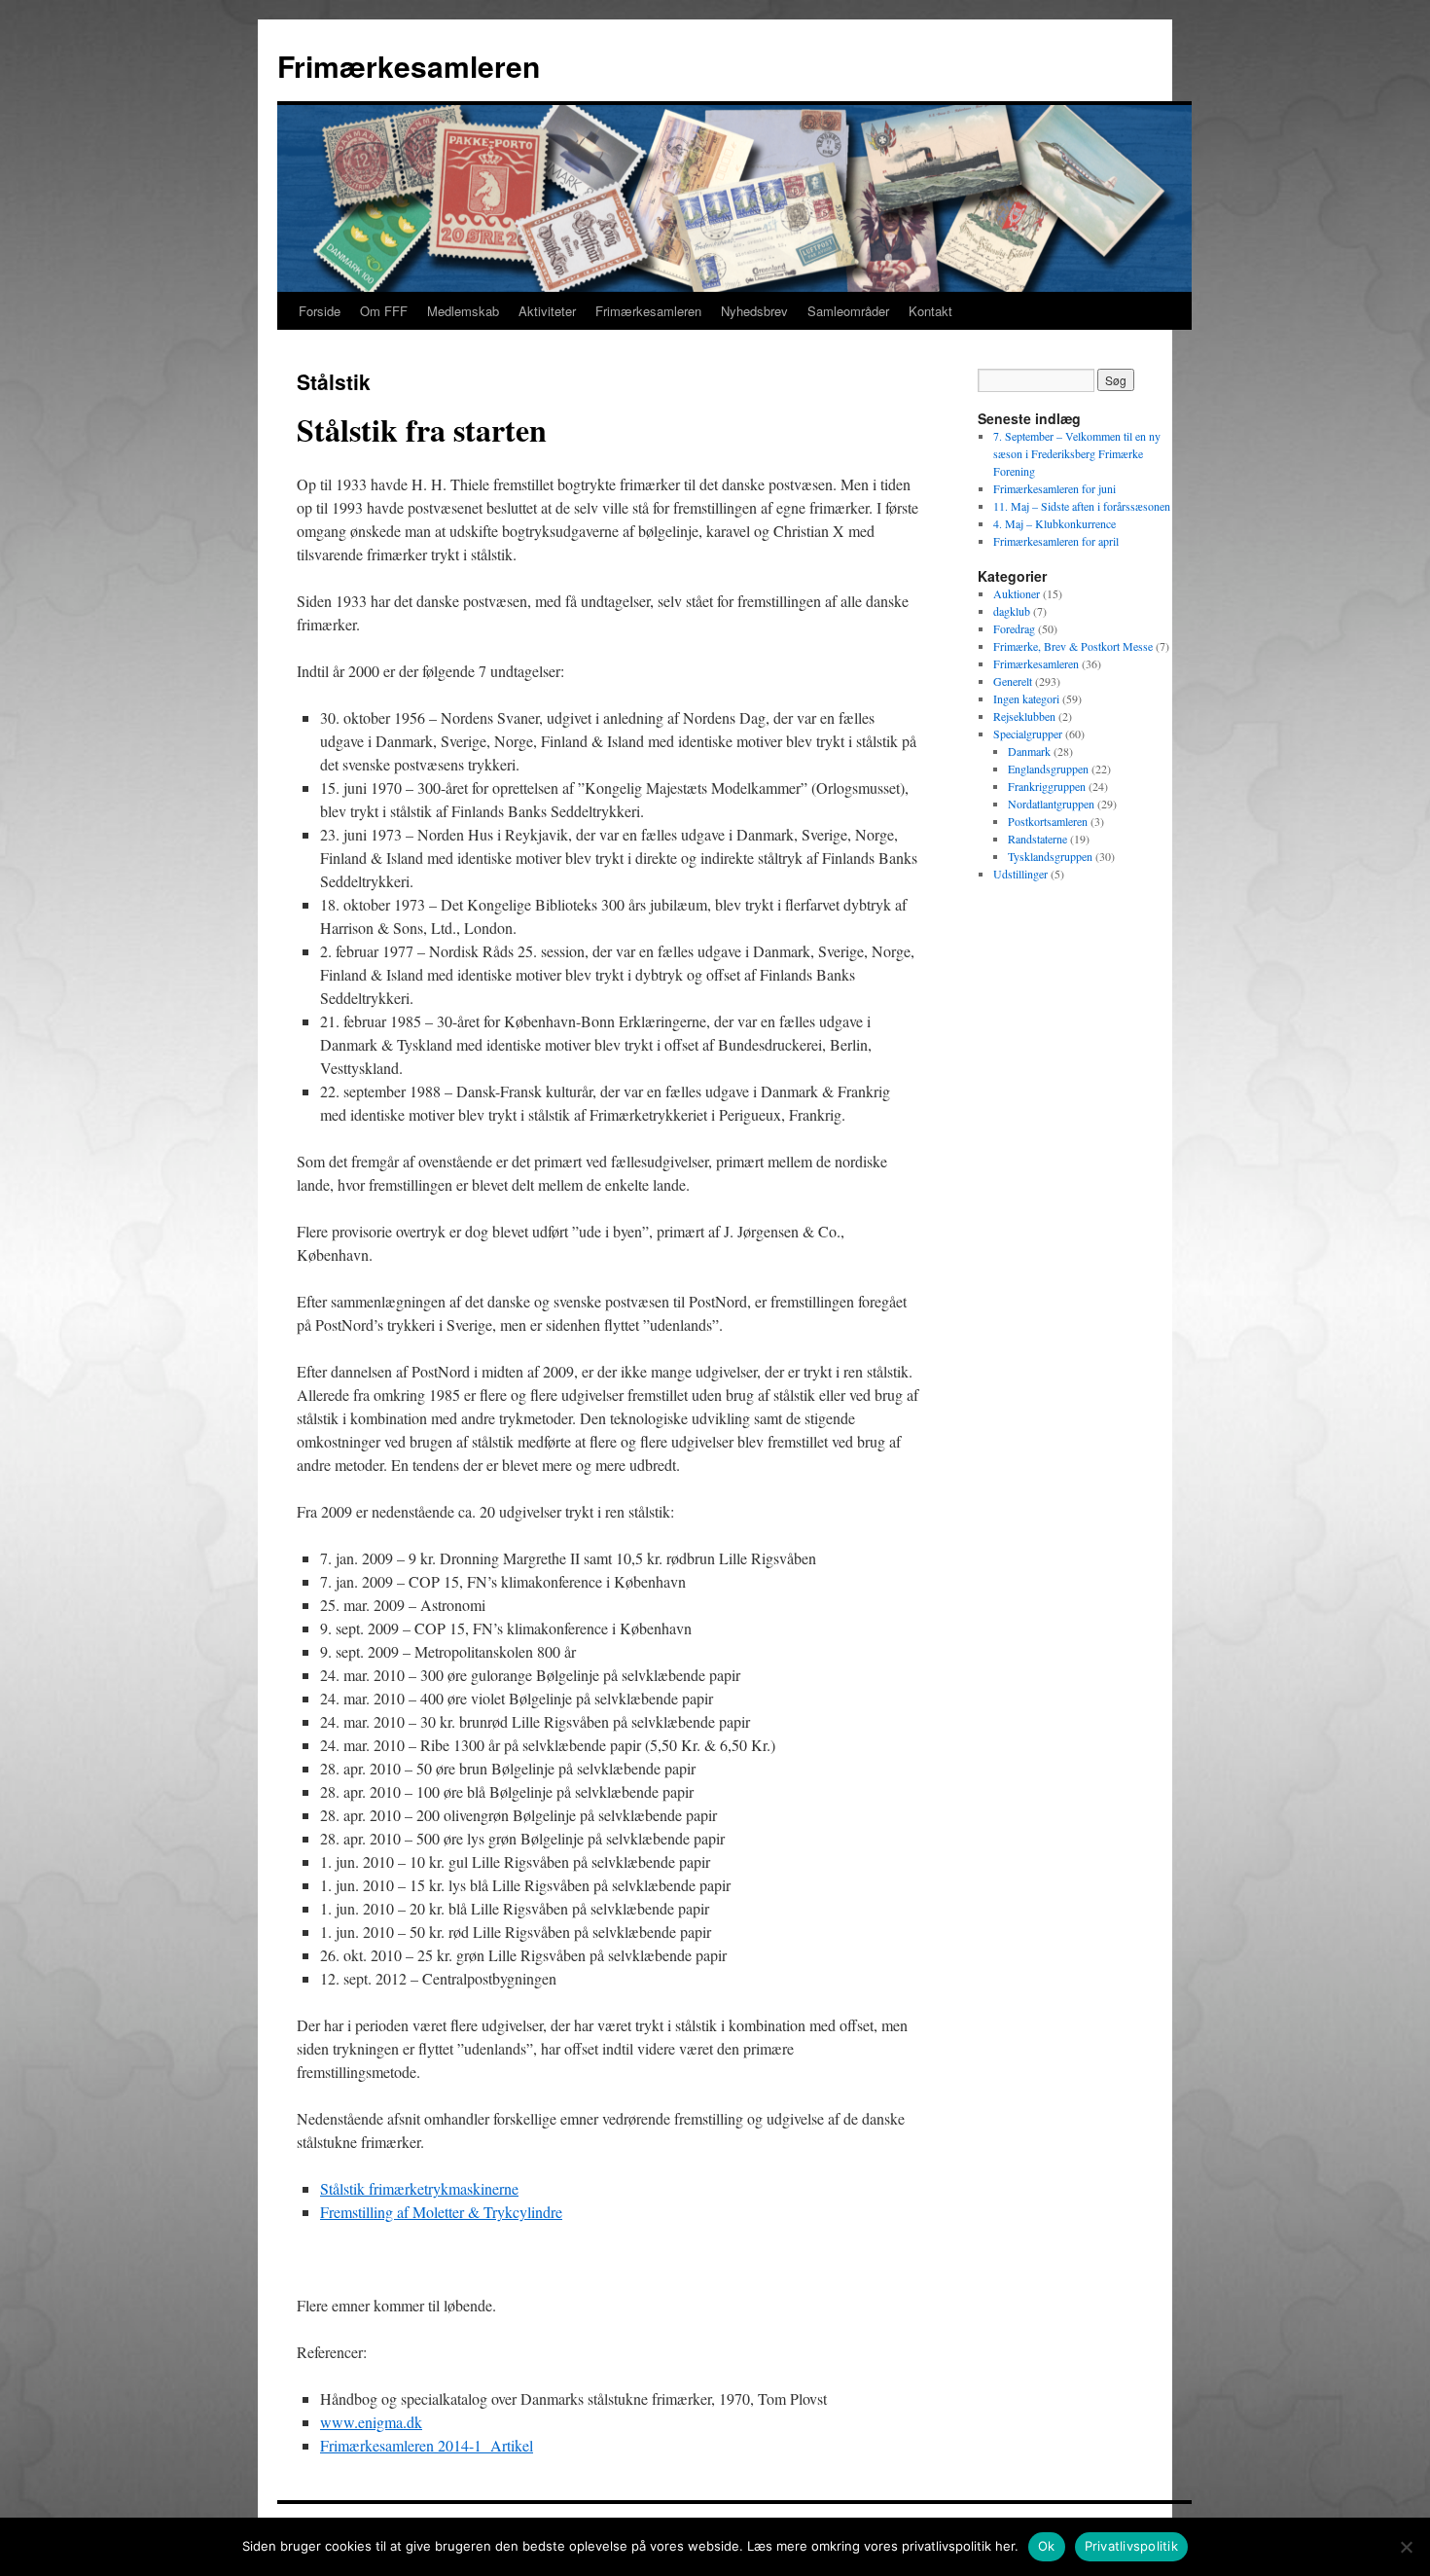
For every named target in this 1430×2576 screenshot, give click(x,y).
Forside (320, 311)
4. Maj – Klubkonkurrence (1055, 523)
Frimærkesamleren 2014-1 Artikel (427, 2445)
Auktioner (1017, 593)
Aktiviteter (547, 311)
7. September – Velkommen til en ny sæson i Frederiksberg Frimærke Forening (1077, 453)
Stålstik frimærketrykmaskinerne (419, 2188)
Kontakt (930, 311)
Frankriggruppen (1047, 786)
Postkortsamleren (1048, 821)
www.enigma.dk (371, 2422)
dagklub (1012, 611)
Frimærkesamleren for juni (1055, 488)
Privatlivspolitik (1131, 2546)
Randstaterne (1037, 839)
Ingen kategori (1026, 698)
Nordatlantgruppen (1051, 804)
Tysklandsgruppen (1050, 856)
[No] (1406, 2547)
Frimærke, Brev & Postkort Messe (1073, 646)
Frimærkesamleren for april (1056, 541)
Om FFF (384, 311)
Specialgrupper (1028, 733)
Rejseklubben (1024, 716)
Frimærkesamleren (409, 66)
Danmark (1029, 751)
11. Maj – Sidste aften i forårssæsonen (1082, 506)
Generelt (1013, 681)
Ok (1047, 2546)
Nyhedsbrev (754, 311)
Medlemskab (463, 311)
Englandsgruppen (1048, 769)
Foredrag (1014, 628)
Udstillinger (1020, 874)
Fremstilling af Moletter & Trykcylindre (441, 2212)
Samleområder (848, 311)
